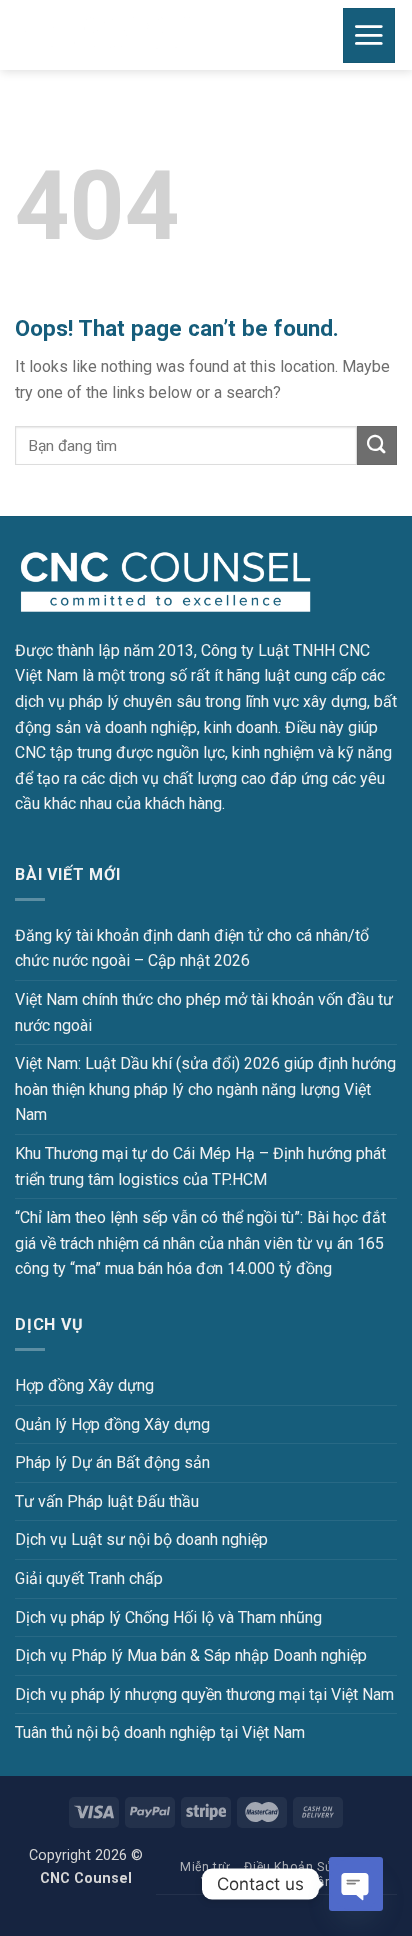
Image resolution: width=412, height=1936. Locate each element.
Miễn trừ (205, 1867)
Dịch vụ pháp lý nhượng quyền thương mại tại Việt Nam (204, 1694)
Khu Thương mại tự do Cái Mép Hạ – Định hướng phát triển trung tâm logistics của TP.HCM (200, 1166)
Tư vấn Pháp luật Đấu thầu (107, 1501)
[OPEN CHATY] (356, 1884)
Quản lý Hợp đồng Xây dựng (112, 1424)
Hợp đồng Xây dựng (84, 1385)
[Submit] (377, 445)
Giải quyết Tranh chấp (89, 1578)
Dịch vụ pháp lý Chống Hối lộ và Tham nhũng (168, 1617)
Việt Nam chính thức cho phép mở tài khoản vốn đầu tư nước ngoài (204, 1012)
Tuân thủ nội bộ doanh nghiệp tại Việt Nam (160, 1732)
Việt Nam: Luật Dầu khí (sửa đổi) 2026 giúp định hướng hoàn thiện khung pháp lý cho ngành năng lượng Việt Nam (205, 1089)
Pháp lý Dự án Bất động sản (112, 1462)
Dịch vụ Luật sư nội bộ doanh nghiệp (141, 1539)
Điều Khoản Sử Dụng (306, 1867)
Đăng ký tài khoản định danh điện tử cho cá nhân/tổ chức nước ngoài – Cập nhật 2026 (192, 948)
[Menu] (369, 35)
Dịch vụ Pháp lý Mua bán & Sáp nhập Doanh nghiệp (191, 1655)
